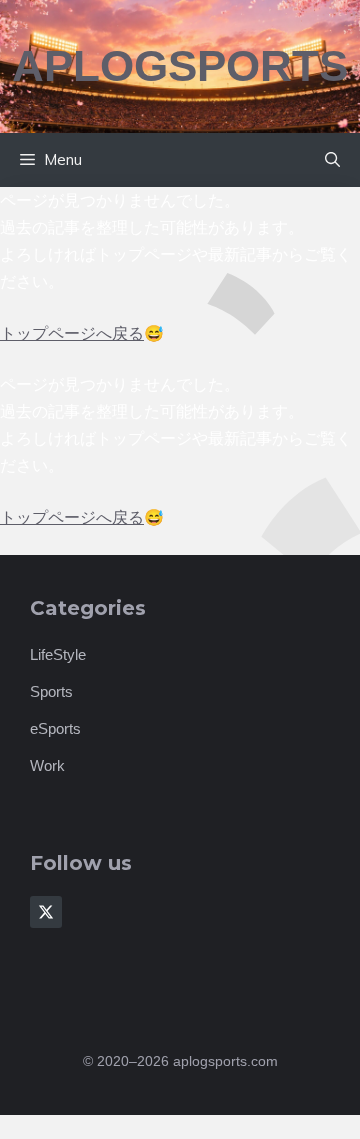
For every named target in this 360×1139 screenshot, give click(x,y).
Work (47, 765)
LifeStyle (58, 654)
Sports (51, 691)
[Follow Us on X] (46, 912)
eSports (55, 728)
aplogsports (180, 65)
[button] (332, 160)
